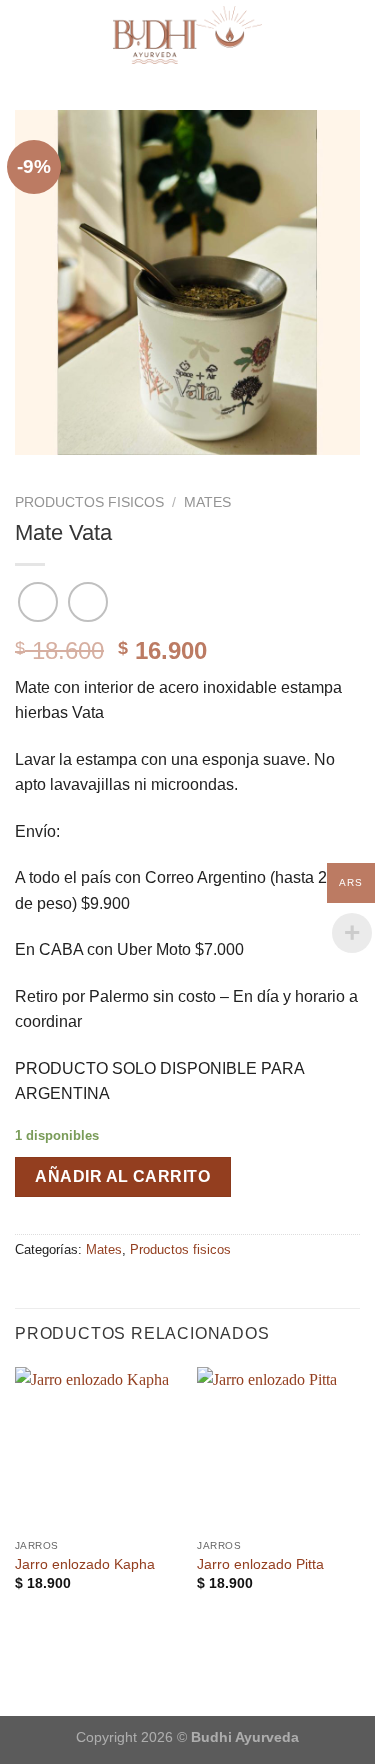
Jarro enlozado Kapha (85, 1564)
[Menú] (348, 34)
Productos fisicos (89, 502)
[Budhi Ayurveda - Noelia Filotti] (187, 35)
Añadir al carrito (122, 1176)
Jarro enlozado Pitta (260, 1564)
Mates (207, 502)
